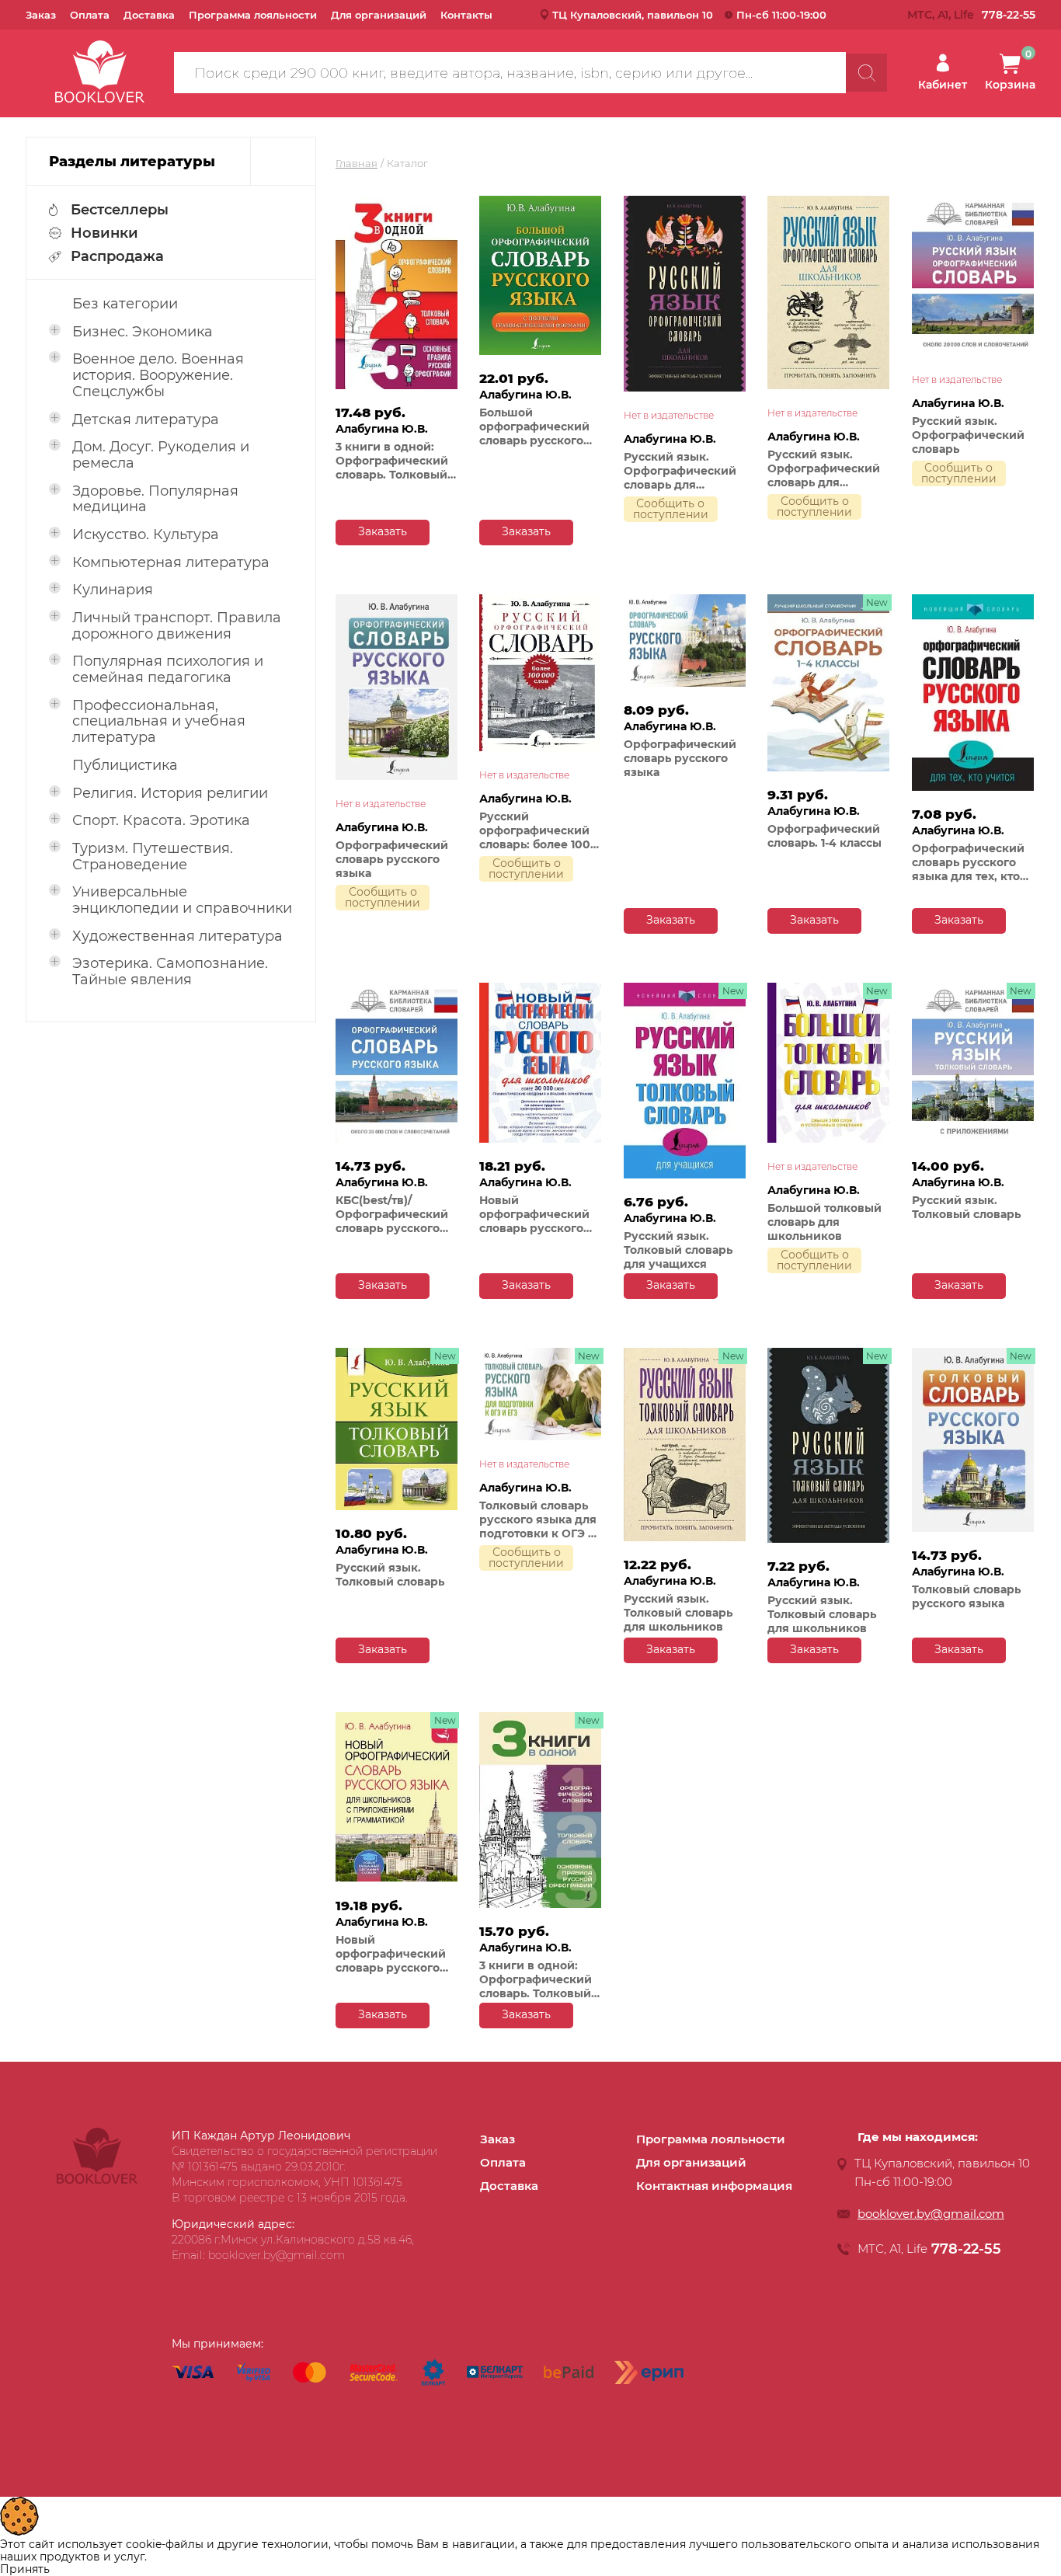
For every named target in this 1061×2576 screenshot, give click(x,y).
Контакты (466, 15)
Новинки (104, 233)
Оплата (90, 15)
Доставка (149, 15)
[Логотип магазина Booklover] (97, 2180)
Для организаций (379, 15)
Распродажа (117, 256)
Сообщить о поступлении (671, 509)
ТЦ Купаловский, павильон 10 (633, 15)
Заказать (383, 531)
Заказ (41, 15)
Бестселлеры (120, 210)
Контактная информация (714, 2186)
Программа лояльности (253, 15)
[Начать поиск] (866, 73)
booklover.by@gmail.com (931, 2214)
